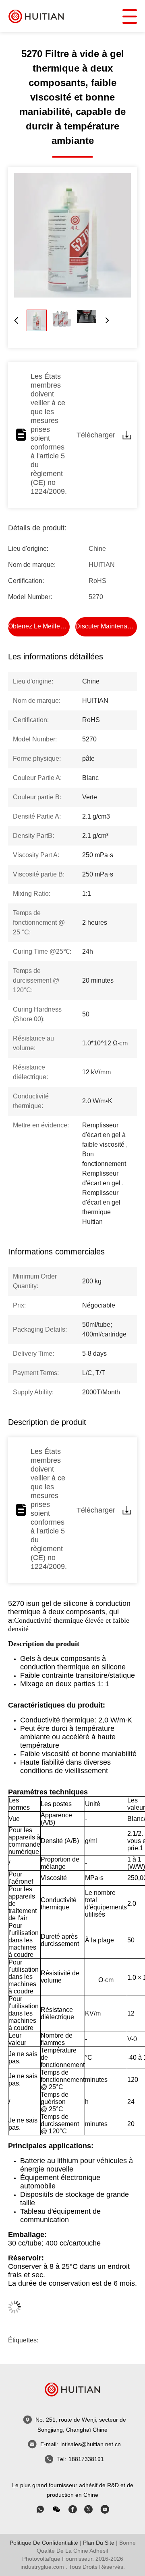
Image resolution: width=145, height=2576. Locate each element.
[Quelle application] (40, 2509)
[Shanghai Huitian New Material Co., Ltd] (36, 16)
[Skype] (72, 2509)
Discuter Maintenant (104, 626)
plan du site (99, 2543)
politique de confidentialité (44, 2543)
